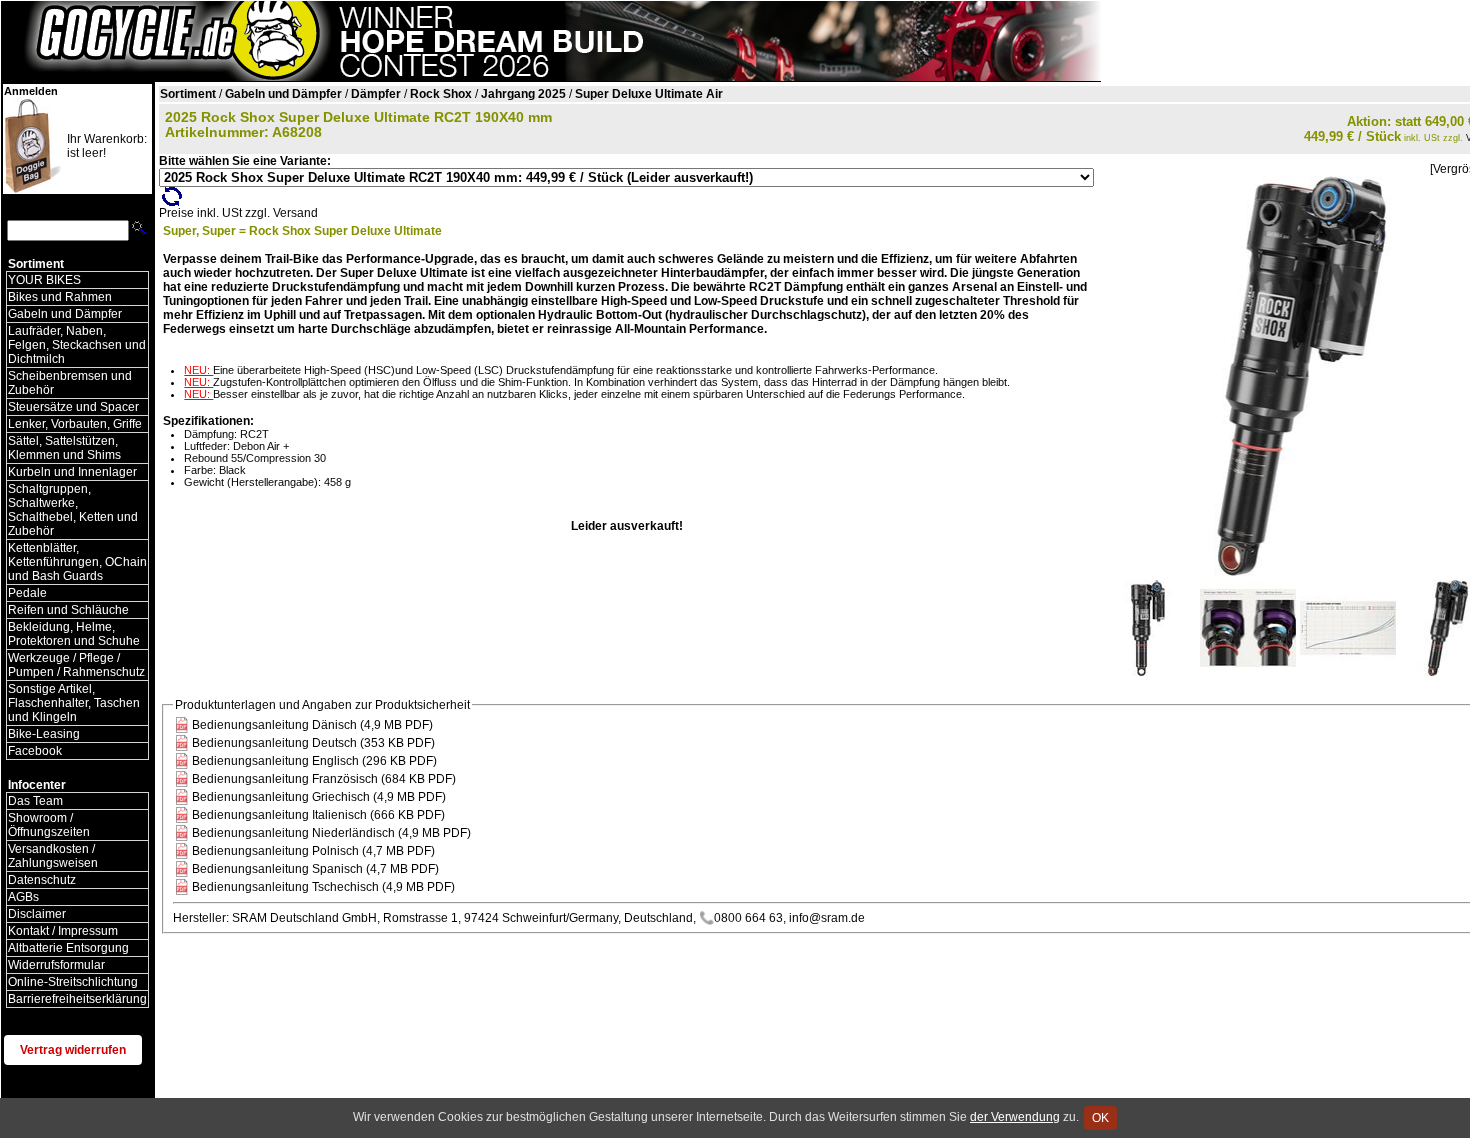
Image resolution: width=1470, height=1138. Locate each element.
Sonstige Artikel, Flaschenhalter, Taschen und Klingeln (74, 703)
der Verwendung (1015, 1117)
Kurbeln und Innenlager (72, 472)
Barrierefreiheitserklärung (77, 999)
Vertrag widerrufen (73, 1050)
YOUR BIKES (44, 280)
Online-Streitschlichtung (73, 982)
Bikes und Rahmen (60, 297)
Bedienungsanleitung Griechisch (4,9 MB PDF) (319, 797)
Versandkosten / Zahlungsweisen (53, 856)
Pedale (27, 593)
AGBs (23, 897)
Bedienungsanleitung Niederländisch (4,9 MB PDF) (331, 833)
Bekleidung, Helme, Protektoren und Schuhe (74, 634)
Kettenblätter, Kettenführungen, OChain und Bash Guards (77, 562)
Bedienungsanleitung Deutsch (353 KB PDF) (313, 743)
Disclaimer (37, 914)
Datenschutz (42, 880)
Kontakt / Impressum (63, 931)
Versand (295, 213)
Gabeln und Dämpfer (65, 314)
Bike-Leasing (44, 734)
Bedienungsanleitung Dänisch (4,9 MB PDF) (312, 725)
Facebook (35, 751)
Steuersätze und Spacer (73, 407)
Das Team (35, 801)
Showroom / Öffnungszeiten (49, 825)
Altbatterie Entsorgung (68, 948)
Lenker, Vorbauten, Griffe (75, 424)
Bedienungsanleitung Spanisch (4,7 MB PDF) (315, 869)
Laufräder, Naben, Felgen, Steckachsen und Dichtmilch (77, 345)
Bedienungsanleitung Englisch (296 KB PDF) (314, 761)
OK (1100, 1118)
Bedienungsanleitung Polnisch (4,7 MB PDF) (313, 851)
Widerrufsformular (56, 965)
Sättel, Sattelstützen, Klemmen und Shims (64, 448)
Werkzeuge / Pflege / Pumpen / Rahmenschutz (76, 665)
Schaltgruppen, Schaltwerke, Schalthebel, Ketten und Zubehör (73, 510)
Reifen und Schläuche (68, 610)
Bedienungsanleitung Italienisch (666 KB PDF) (318, 815)
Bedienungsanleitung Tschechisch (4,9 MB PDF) (323, 887)
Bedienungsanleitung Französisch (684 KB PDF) (324, 779)
